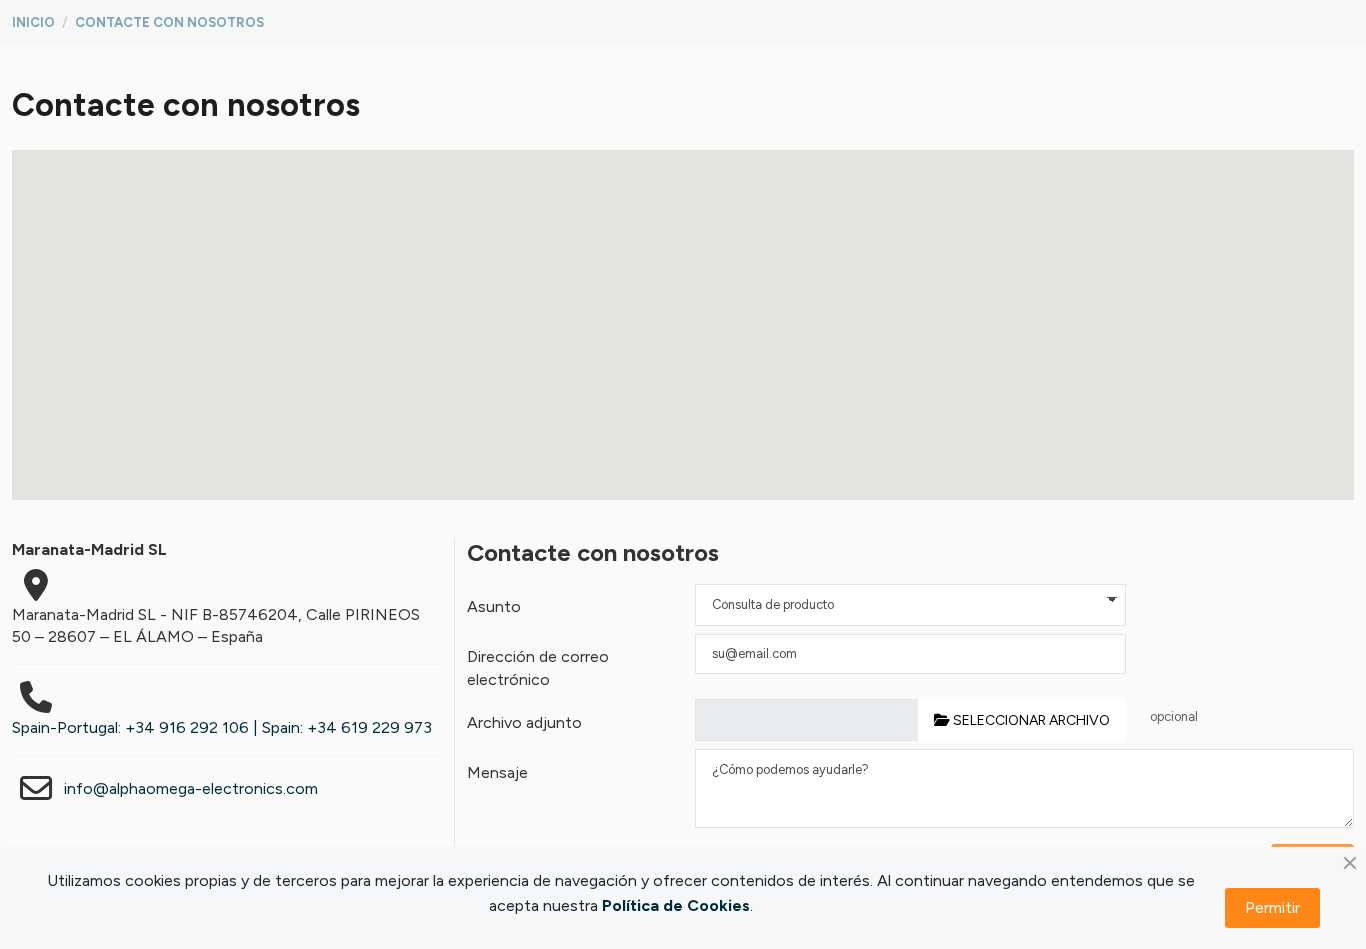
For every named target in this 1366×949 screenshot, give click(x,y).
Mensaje (497, 772)
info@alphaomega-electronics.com (191, 788)
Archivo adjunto (524, 722)
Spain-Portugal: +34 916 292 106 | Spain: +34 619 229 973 (222, 727)
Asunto (494, 606)
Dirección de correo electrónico (538, 667)
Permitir (1272, 907)
